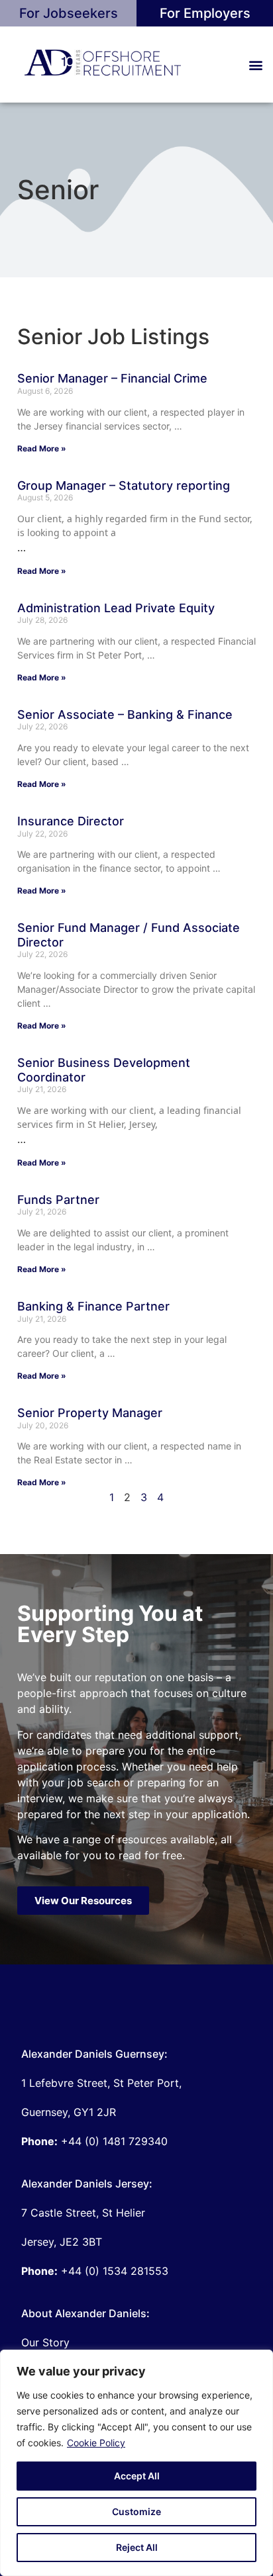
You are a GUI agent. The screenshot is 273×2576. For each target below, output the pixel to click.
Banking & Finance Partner (93, 1306)
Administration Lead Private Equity (116, 608)
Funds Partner (58, 1200)
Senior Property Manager (90, 1413)
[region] (136, 2463)
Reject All (137, 2547)
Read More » (42, 448)
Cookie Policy (96, 2443)
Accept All (137, 2476)
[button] (255, 65)
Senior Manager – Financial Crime (112, 378)
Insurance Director (71, 821)
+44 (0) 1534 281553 (95, 2271)
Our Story (45, 2342)
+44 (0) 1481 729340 (94, 2141)
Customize (136, 2511)
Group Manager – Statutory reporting (124, 485)
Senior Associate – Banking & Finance (125, 714)
